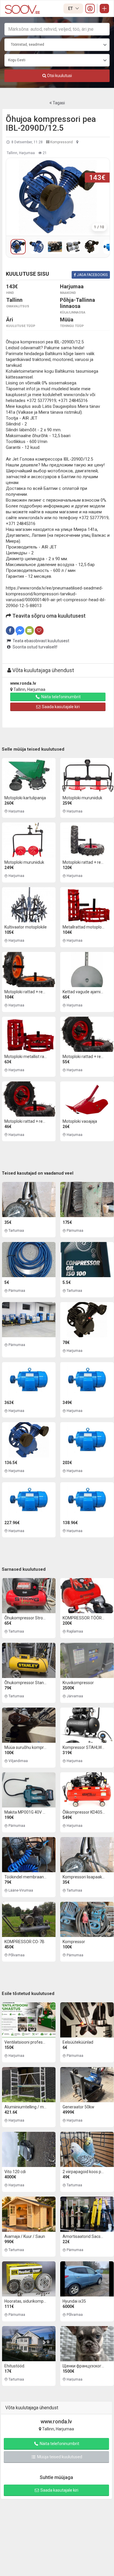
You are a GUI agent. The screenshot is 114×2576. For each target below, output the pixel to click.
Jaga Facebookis (92, 275)
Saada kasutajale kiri (60, 707)
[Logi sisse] (90, 8)
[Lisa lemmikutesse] (39, 631)
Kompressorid (61, 142)
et (71, 8)
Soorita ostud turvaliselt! (34, 647)
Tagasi (58, 103)
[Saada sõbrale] (30, 631)
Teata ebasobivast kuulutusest (40, 641)
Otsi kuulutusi (59, 76)
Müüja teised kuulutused (59, 2457)
